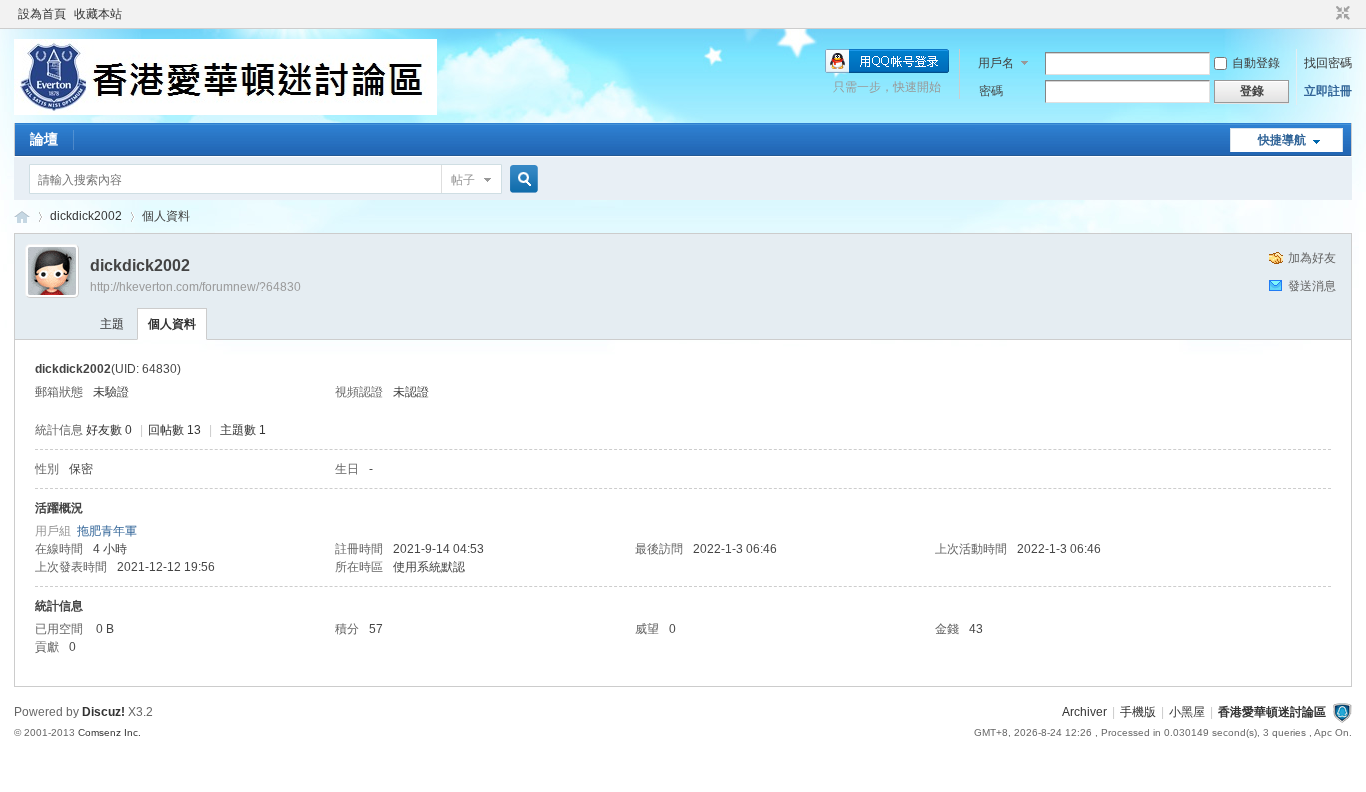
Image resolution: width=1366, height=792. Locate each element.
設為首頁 (42, 14)
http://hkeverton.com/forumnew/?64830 (195, 287)
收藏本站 (98, 14)
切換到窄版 (1340, 14)
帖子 (463, 180)
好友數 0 (109, 430)
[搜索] (521, 179)
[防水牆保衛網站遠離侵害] (1342, 712)
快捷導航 (1282, 140)
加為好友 (1312, 258)
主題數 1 (243, 430)
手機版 (1138, 712)
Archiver (1084, 712)
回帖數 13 (174, 430)
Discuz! (103, 712)
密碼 (991, 91)
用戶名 (996, 63)
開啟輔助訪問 (1324, 14)
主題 (112, 324)
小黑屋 (1187, 712)
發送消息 (1312, 286)
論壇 (44, 139)
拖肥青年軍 (107, 531)
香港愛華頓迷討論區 (22, 216)
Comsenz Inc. (109, 732)
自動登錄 (1256, 63)
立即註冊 (1328, 91)
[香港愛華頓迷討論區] (225, 111)
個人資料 (172, 324)
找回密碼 (1328, 63)
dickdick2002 (86, 216)
